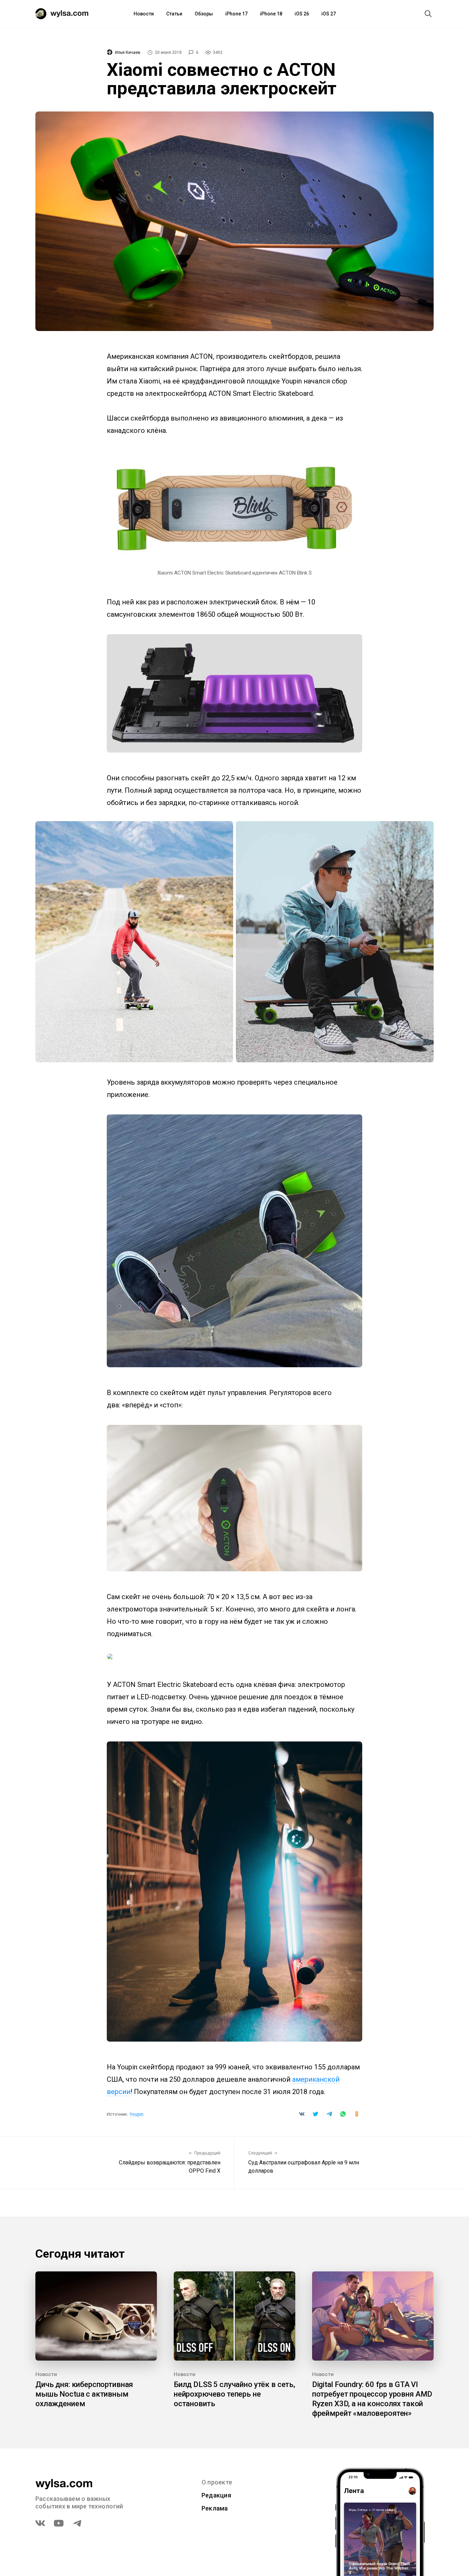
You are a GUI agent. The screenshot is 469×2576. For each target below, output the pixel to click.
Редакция (216, 2495)
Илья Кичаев (128, 52)
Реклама (215, 2508)
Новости (144, 14)
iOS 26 (302, 14)
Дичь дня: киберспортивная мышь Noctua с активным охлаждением (84, 2394)
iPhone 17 (236, 14)
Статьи (174, 14)
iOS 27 (329, 14)
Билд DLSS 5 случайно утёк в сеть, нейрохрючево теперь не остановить (235, 2394)
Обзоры (204, 14)
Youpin (137, 2114)
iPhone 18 (271, 14)
